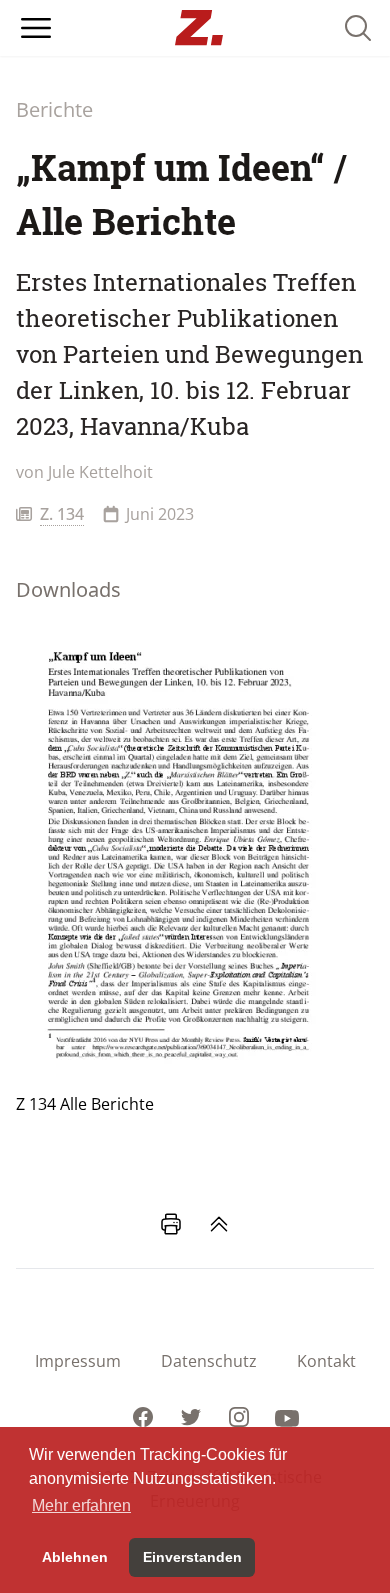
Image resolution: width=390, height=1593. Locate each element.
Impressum (78, 1361)
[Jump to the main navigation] (36, 28)
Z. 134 (62, 514)
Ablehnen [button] (75, 1557)
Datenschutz (209, 1361)
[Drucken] (171, 1224)
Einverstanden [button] (192, 1557)
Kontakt (326, 1361)
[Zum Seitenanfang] (219, 1224)
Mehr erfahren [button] (81, 1505)
